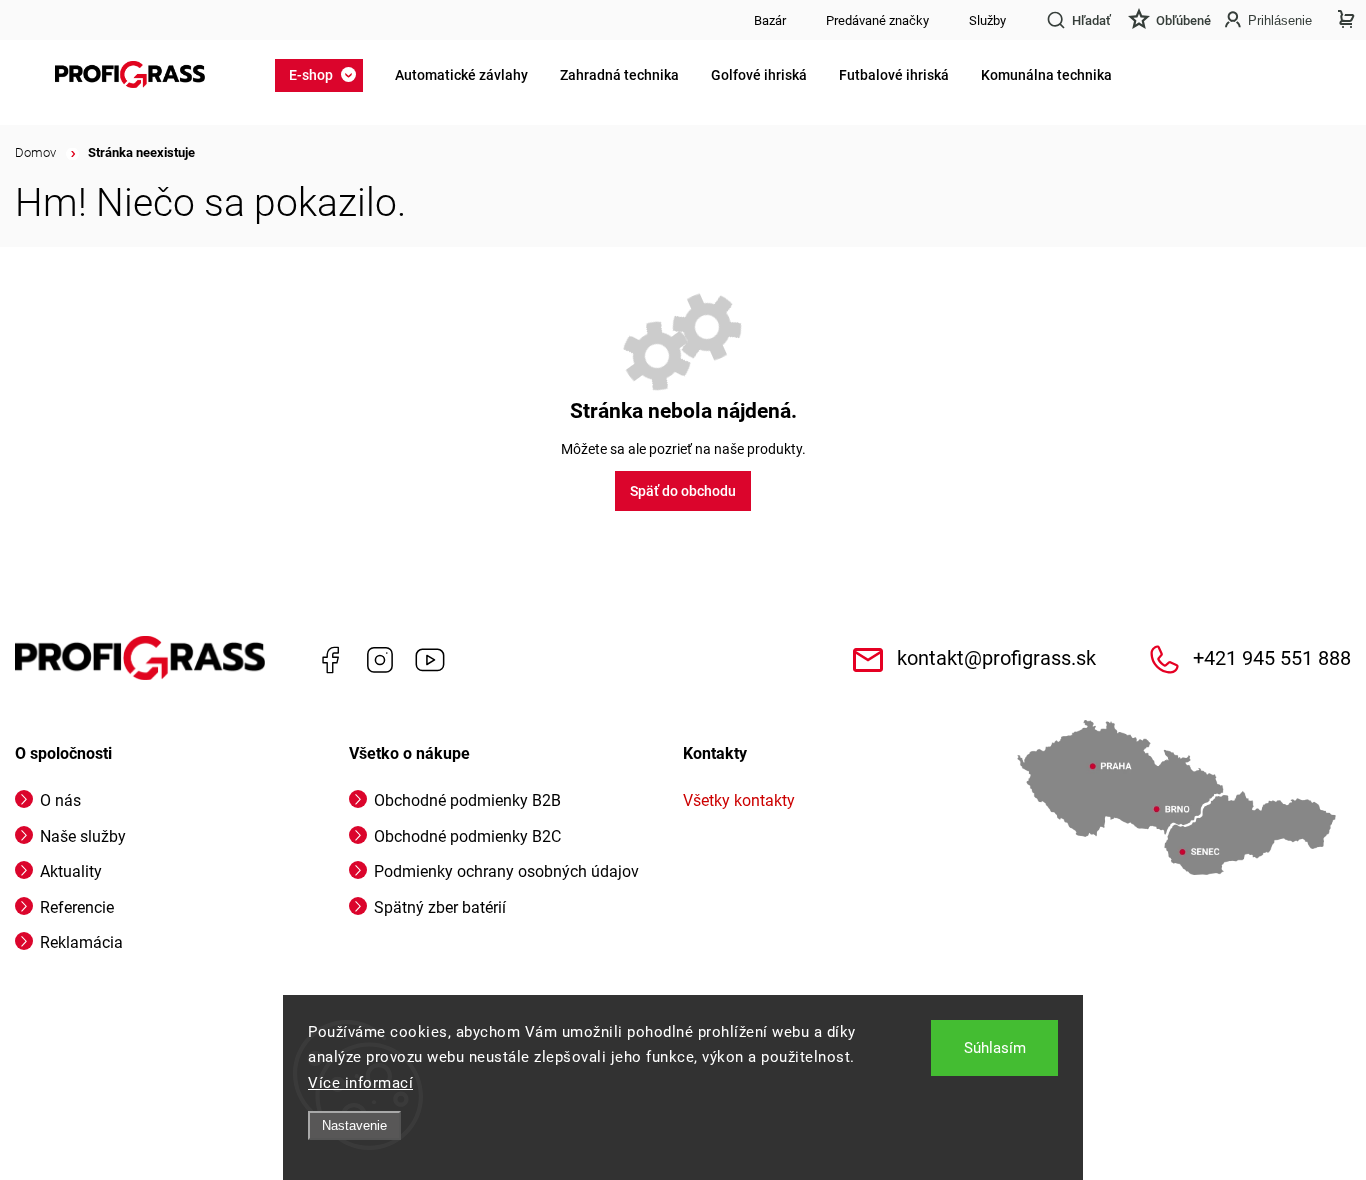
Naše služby (83, 836)
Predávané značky (877, 20)
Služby (987, 20)
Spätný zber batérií (440, 907)
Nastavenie (354, 1125)
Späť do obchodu (683, 491)
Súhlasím (995, 1048)
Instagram (380, 660)
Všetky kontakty (739, 800)
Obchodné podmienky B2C (467, 836)
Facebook (330, 660)
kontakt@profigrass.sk (996, 658)
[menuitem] (325, 75)
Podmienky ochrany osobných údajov (506, 871)
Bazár (770, 20)
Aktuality (71, 871)
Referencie (77, 907)
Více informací (360, 1083)
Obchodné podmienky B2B (467, 800)
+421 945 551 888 (1272, 658)
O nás (60, 800)
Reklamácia (81, 942)
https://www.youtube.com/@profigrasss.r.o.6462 (430, 660)
